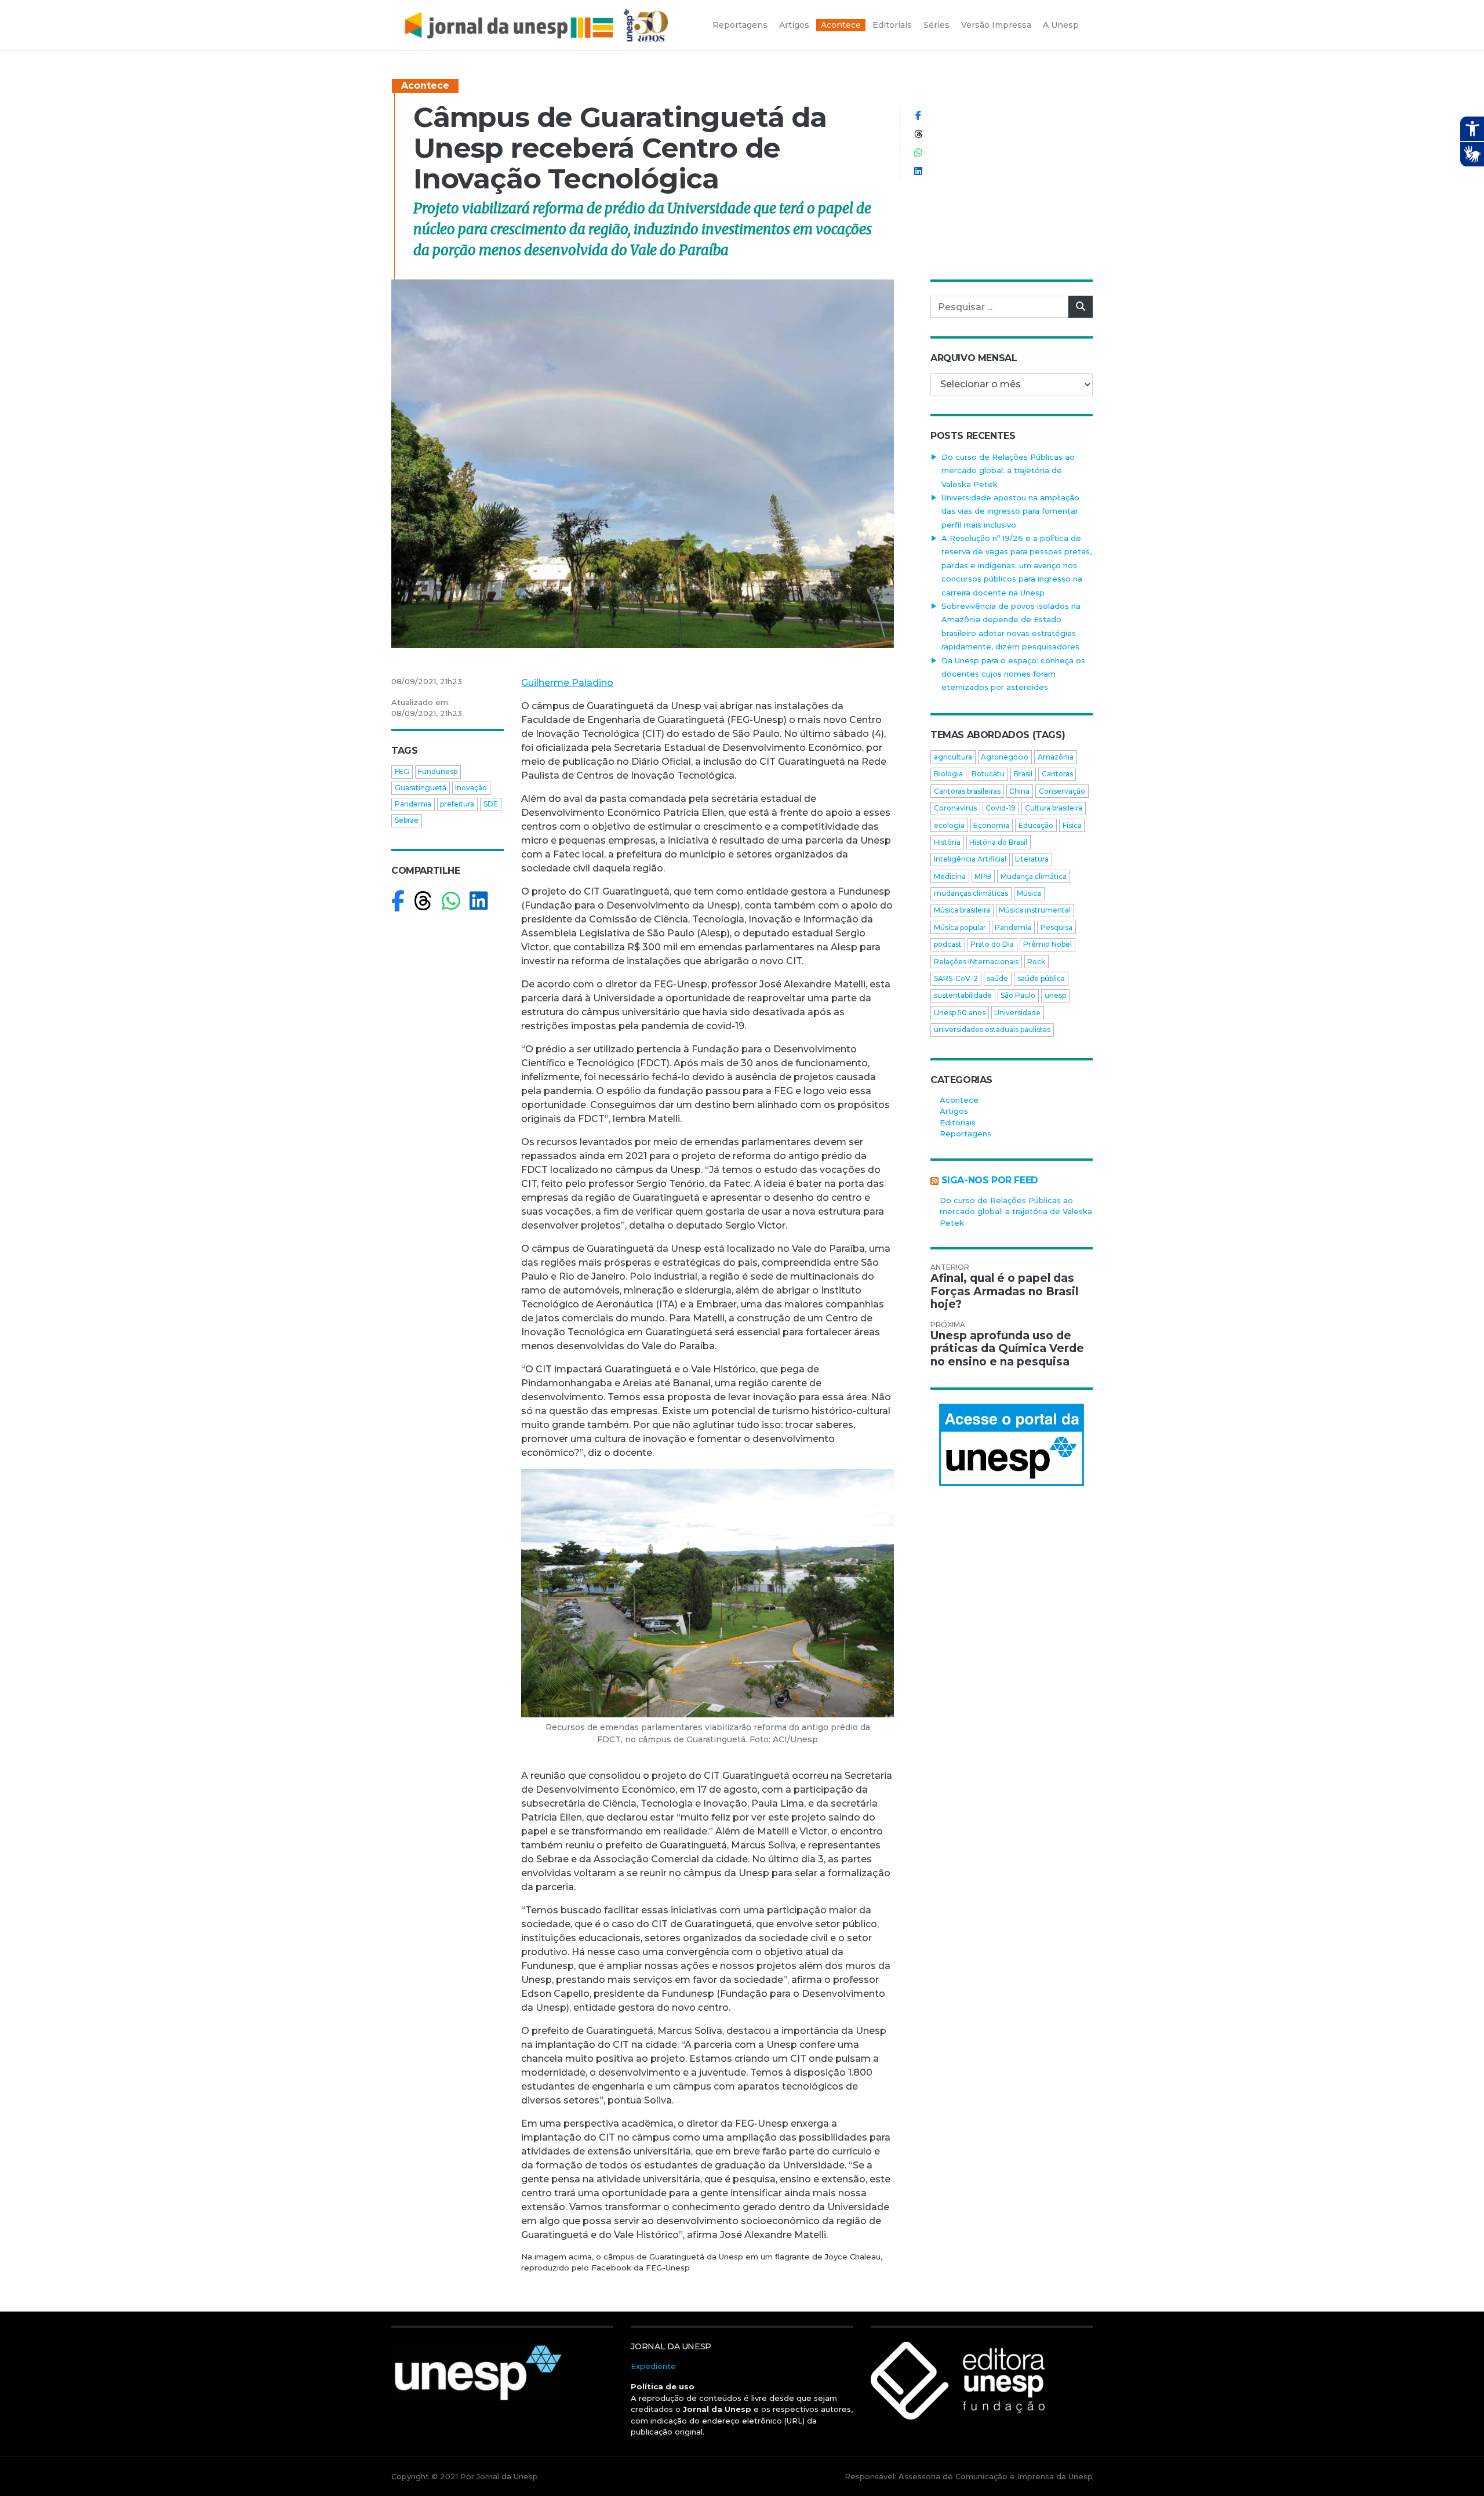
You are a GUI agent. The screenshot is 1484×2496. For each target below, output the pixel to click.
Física (1072, 825)
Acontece (425, 86)
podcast (948, 944)
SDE (491, 804)
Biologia (948, 774)
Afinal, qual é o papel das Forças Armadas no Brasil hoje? (1004, 1291)
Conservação (1062, 791)
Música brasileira (962, 910)
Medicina (950, 876)
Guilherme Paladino (567, 683)
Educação (1036, 825)
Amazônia (1056, 757)
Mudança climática (1034, 876)
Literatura (1032, 859)
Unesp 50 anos (960, 1013)
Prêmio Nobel (1047, 944)
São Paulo (1018, 995)
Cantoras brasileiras (967, 791)
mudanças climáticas (971, 893)
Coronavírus (955, 808)
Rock (1036, 962)
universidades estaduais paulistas (992, 1029)
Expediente (653, 2366)
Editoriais (958, 1122)
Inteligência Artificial (970, 859)
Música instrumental (1035, 910)
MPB (983, 876)
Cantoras (1057, 774)
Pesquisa (1056, 927)
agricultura (953, 757)
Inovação (471, 788)
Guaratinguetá (421, 788)
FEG (402, 771)
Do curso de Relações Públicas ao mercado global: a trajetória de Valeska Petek (1008, 471)
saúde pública (1041, 978)
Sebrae (407, 820)
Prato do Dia (992, 944)
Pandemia (413, 804)
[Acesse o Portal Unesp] (1012, 1445)
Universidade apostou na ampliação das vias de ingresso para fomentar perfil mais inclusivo (1010, 511)
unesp (1055, 995)
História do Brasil (998, 842)
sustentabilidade (963, 995)
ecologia (949, 825)
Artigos (954, 1111)
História (947, 842)
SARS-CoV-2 (956, 978)
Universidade (1017, 1013)
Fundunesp (438, 771)
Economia (991, 825)
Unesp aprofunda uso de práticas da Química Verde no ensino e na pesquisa (1007, 1349)
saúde (997, 978)
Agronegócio (1005, 757)
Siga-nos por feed (990, 1180)
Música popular (960, 927)
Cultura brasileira (1054, 808)
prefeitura (457, 804)
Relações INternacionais (976, 962)
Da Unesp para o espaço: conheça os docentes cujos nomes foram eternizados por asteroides (1013, 674)
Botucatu (988, 774)
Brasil (1023, 774)
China (1019, 791)
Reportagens (965, 1133)
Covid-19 (1001, 808)
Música (1029, 893)
